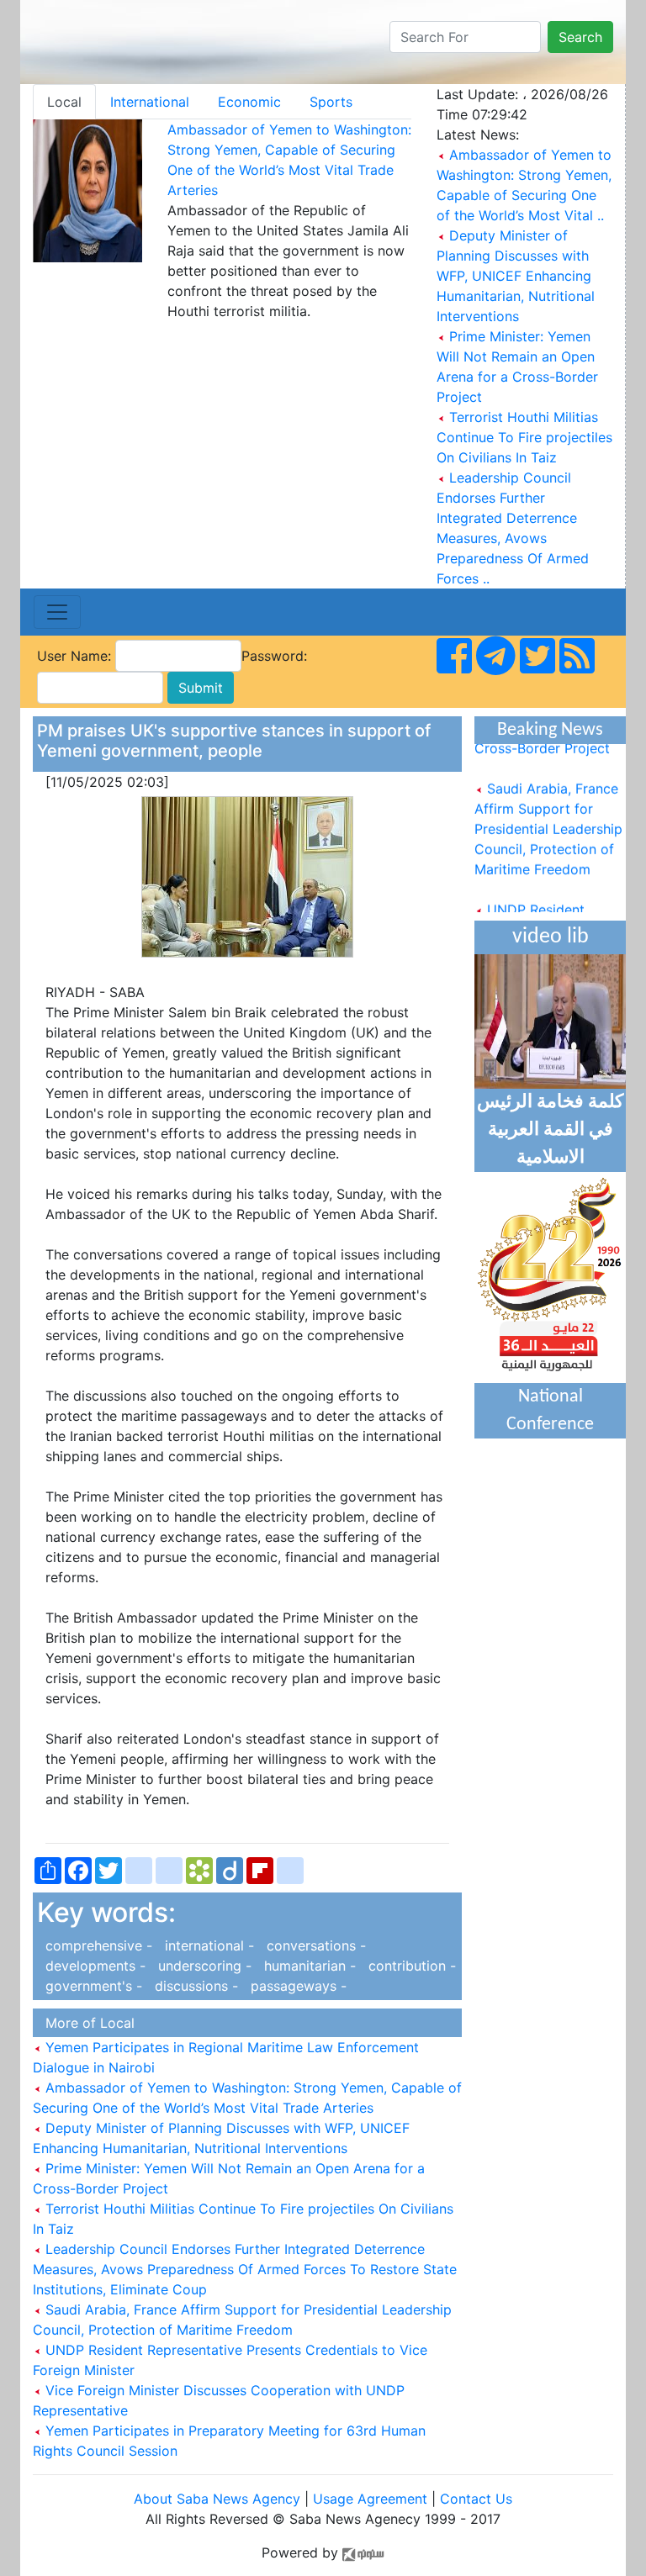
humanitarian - (308, 1966)
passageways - (294, 1986)
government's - (92, 1986)
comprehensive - (97, 1945)
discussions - (194, 1986)
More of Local (86, 2023)
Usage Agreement (370, 2499)
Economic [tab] (249, 102)
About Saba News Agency (219, 2499)
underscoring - (203, 1966)
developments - (93, 1966)
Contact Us (476, 2499)
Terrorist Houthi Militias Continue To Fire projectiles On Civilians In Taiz (524, 437)
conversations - (312, 1945)
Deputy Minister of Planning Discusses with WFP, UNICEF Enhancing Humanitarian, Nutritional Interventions (516, 276)
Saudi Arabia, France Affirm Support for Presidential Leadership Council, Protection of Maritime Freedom (548, 821)
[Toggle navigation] (57, 612)
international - (207, 1945)
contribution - (408, 1966)
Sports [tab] (331, 102)
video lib (551, 937)
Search (580, 37)
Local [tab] (64, 102)
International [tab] (150, 102)
